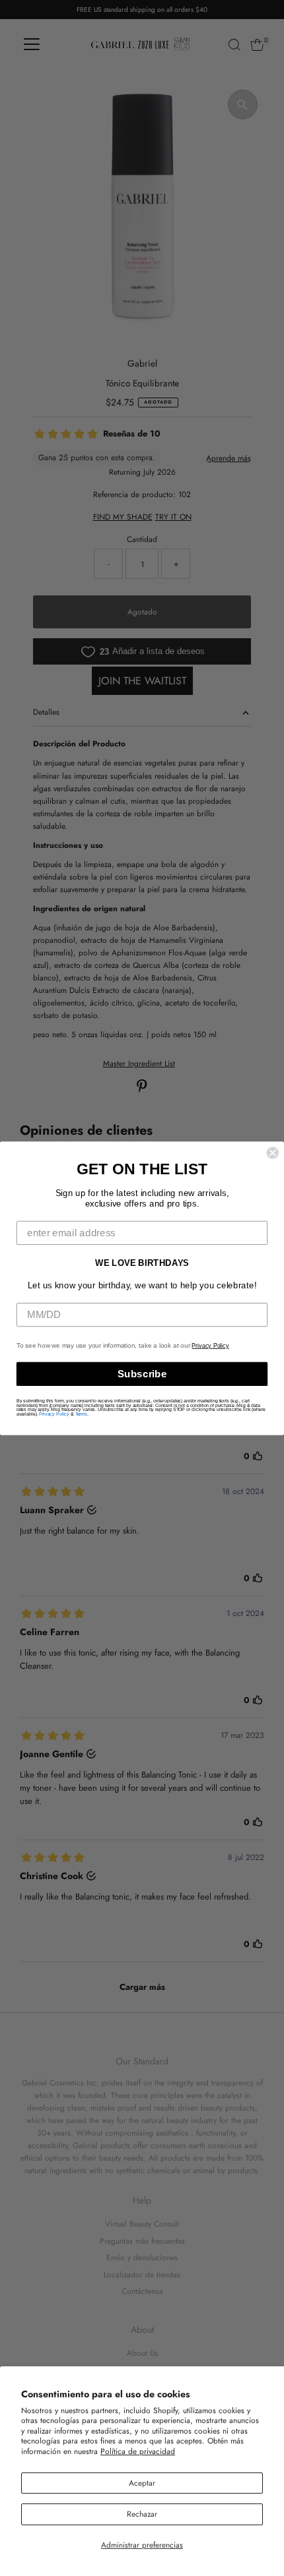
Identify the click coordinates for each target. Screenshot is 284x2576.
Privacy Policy (210, 1346)
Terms (81, 1414)
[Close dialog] (272, 1153)
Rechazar (142, 2514)
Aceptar (142, 2483)
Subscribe (142, 1373)
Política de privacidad (138, 2451)
